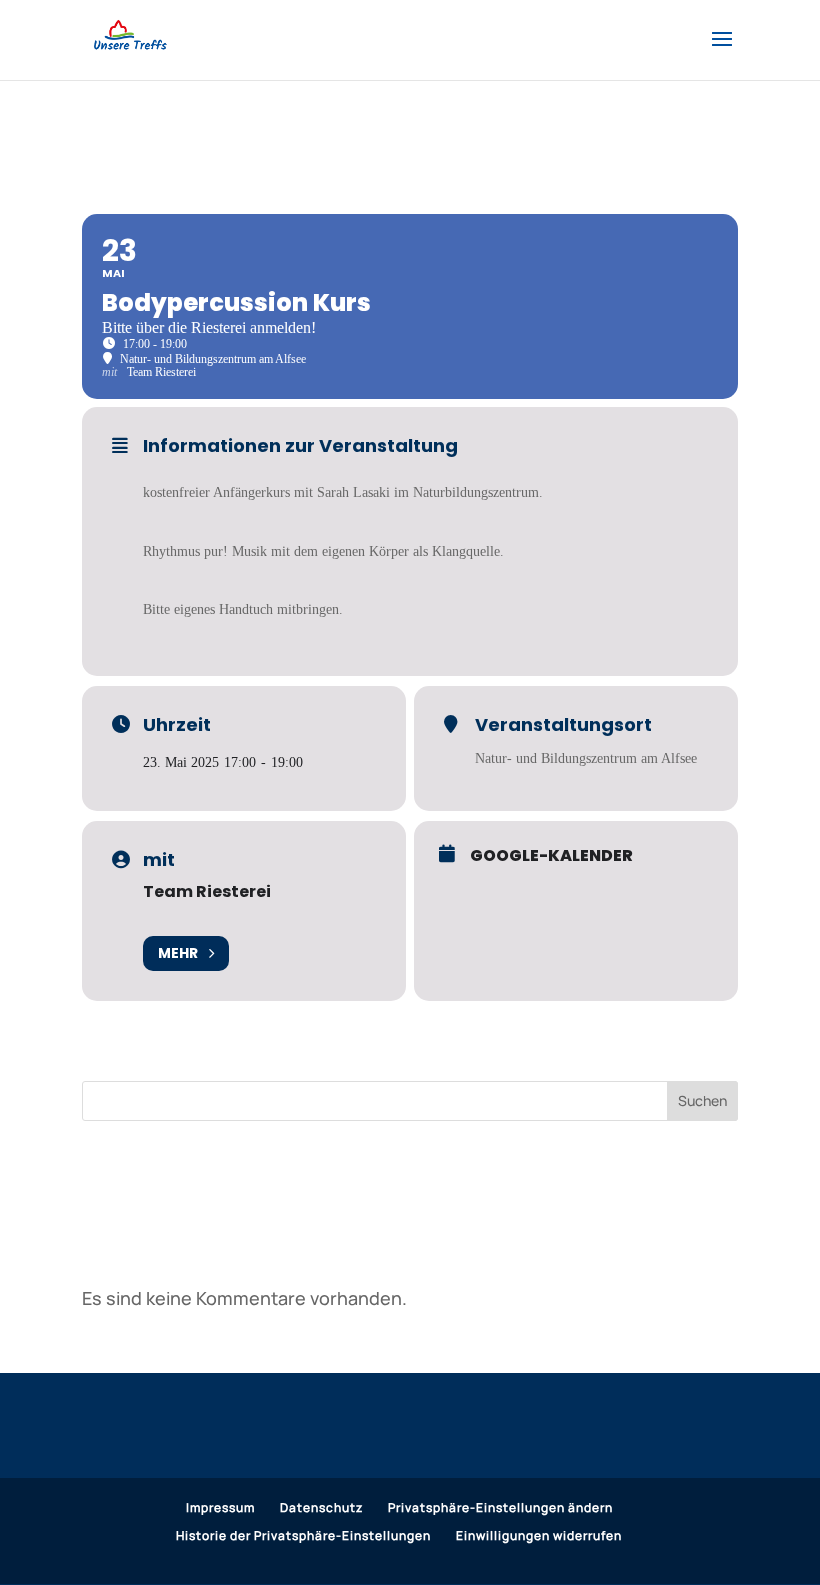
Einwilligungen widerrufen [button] (539, 1535)
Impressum (220, 1507)
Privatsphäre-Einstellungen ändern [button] (500, 1507)
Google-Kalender (551, 856)
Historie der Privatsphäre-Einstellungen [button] (303, 1535)
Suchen (702, 1100)
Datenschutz (321, 1507)
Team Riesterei (207, 891)
